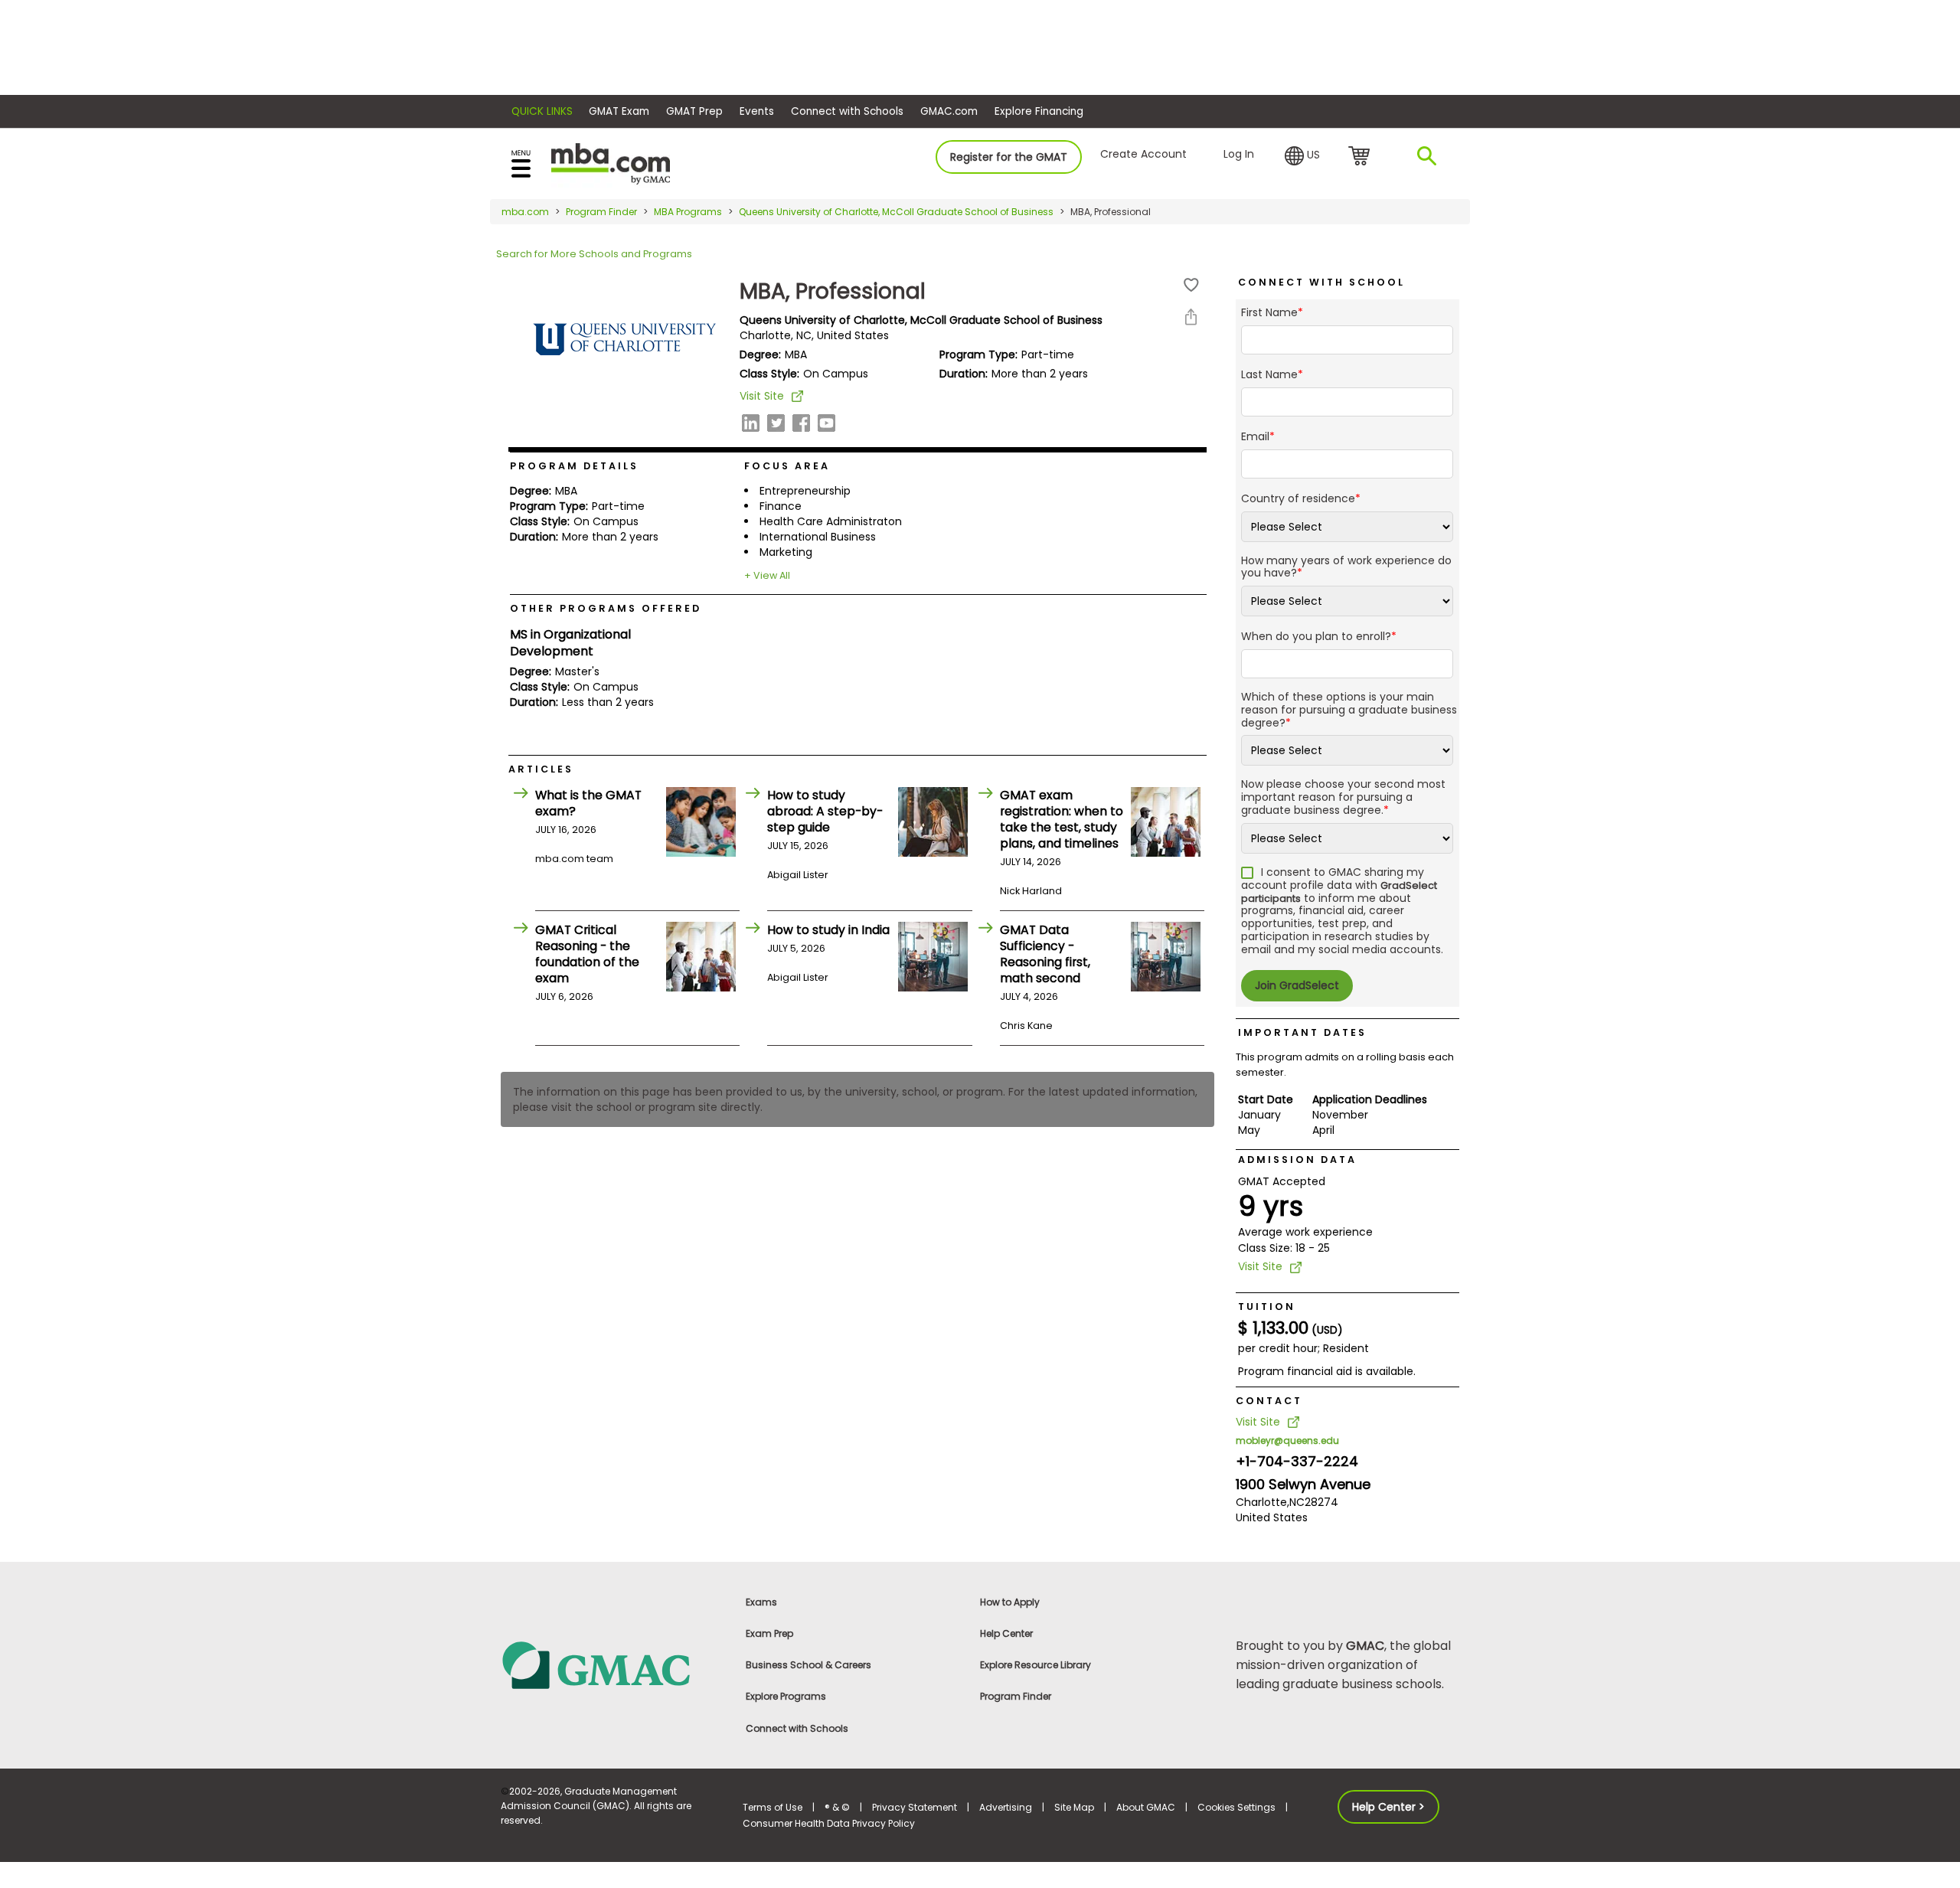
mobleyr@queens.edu (1287, 1440)
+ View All (767, 575)
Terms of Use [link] (773, 1807)
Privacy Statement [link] (915, 1807)
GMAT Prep (694, 111)
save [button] (1191, 285)
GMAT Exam (619, 111)
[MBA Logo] (611, 163)
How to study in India (828, 930)
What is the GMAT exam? (588, 803)
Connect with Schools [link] (797, 1728)
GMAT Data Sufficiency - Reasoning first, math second (1045, 954)
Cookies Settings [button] (1236, 1807)
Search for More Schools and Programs (594, 254)
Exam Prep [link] (769, 1633)
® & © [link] (837, 1807)
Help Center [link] (1006, 1633)
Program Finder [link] (1016, 1696)
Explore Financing (1039, 111)
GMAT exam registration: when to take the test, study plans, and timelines (1062, 819)
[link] (612, 1664)
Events (757, 111)
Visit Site (762, 396)
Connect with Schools (847, 111)
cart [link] (1362, 157)
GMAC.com (949, 111)
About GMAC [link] (1146, 1807)
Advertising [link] (1006, 1807)
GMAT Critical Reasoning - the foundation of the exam (587, 954)
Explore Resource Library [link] (1036, 1665)
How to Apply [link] (1010, 1602)
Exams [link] (761, 1602)
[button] (1302, 156)
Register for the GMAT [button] (1009, 157)
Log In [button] (1239, 154)
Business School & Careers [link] (808, 1665)
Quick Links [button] (542, 111)
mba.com (525, 212)
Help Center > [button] (1388, 1807)
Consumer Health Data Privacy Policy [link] (829, 1823)
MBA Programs (688, 212)
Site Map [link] (1074, 1807)
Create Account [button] (1143, 154)
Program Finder (601, 212)
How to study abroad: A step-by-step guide (825, 811)
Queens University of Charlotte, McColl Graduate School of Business (896, 212)
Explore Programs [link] (786, 1696)
